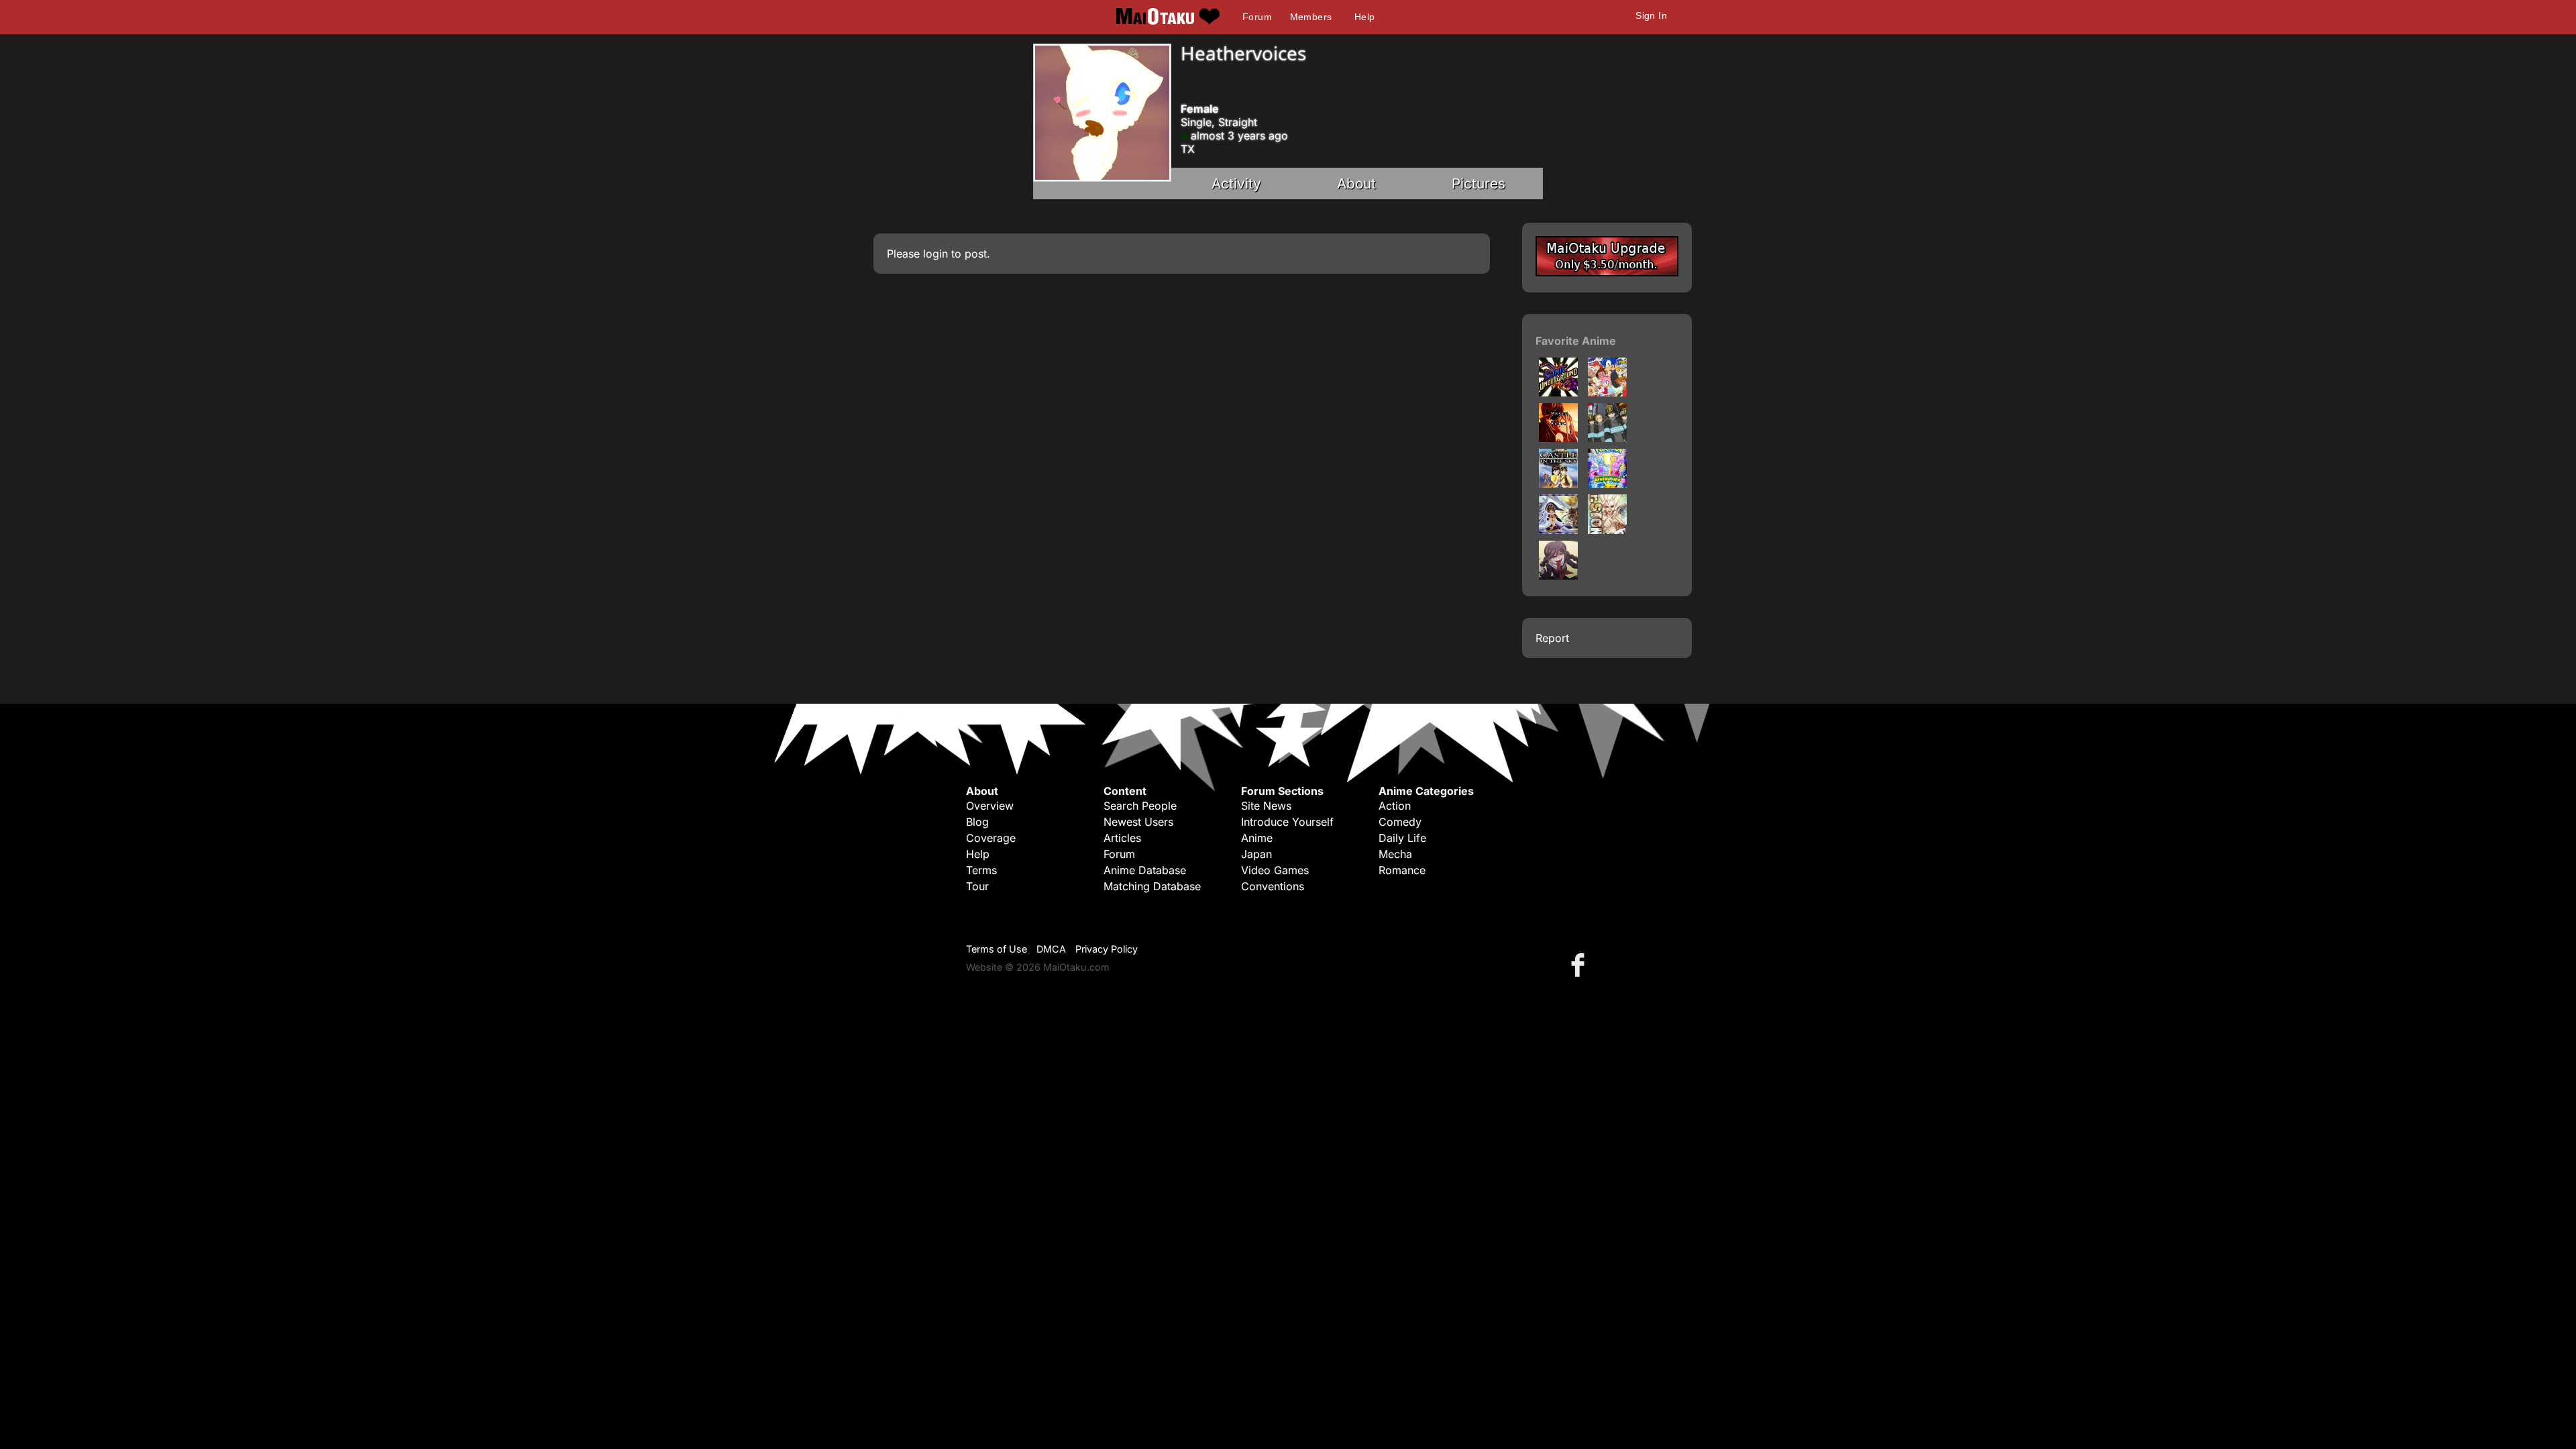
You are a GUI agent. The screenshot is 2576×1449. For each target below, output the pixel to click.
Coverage (991, 838)
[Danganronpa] (1558, 576)
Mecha (1395, 854)
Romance (1402, 870)
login (935, 254)
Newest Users (1138, 822)
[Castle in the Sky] (1558, 484)
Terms (981, 870)
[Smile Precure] (1558, 438)
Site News (1266, 806)
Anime (1257, 838)
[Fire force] (1607, 438)
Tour (977, 886)
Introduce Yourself (1287, 822)
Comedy (1400, 822)
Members (1311, 17)
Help (1365, 17)
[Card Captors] (1558, 530)
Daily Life (1402, 838)
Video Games (1275, 870)
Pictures (1479, 183)
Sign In (1651, 15)
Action (1395, 806)
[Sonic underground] (1558, 392)
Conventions (1273, 886)
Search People (1140, 806)
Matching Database (1152, 886)
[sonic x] (1607, 392)
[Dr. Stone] (1607, 530)
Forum (1257, 17)
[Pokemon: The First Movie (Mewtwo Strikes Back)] (1607, 484)
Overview (990, 806)
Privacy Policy (1107, 949)
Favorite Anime (1576, 341)
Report (1552, 638)
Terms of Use (997, 949)
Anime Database (1145, 870)
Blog (977, 822)
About (1356, 183)
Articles (1122, 838)
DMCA (1051, 949)
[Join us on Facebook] (1580, 964)
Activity (1236, 183)
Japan (1256, 854)
